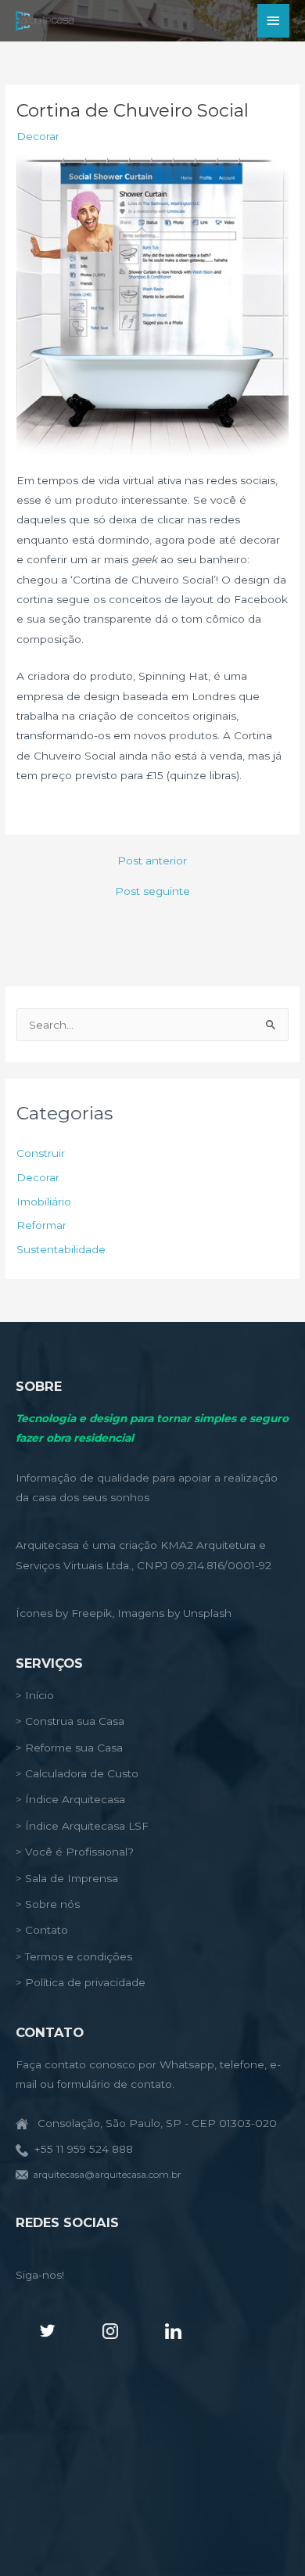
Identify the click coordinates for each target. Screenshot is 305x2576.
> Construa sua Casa (70, 1721)
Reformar (41, 1225)
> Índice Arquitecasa (70, 1799)
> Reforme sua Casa (69, 1748)
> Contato (42, 1930)
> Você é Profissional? (75, 1852)
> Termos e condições (74, 1956)
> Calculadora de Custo (77, 1773)
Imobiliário (44, 1202)
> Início (35, 1695)
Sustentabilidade (61, 1249)
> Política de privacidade (81, 1982)
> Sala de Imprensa (67, 1878)
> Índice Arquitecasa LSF (82, 1826)
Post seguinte (152, 892)
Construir (41, 1153)
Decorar (38, 136)
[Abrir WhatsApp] (266, 2536)
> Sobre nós (48, 1904)
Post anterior (152, 861)
